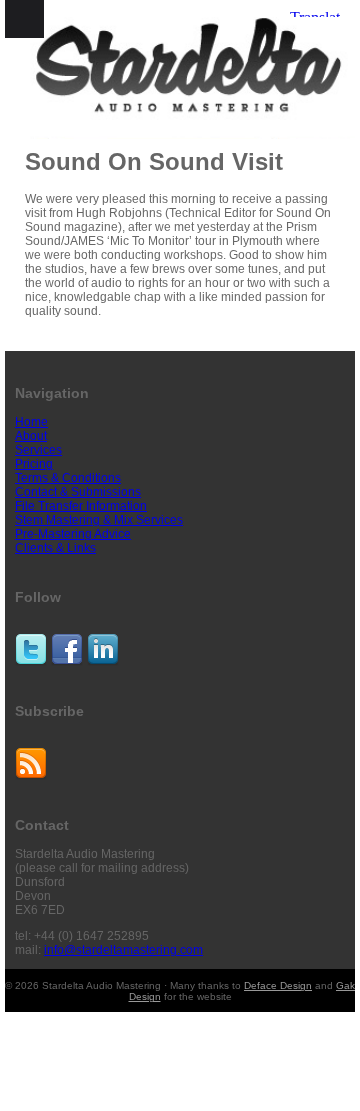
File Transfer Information (81, 506)
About (31, 436)
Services (38, 450)
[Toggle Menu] (24, 19)
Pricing (34, 464)
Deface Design (278, 985)
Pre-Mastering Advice (73, 534)
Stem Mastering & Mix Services (99, 520)
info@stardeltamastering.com (123, 950)
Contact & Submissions (78, 492)
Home (31, 422)
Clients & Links (55, 548)
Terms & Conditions (68, 478)
